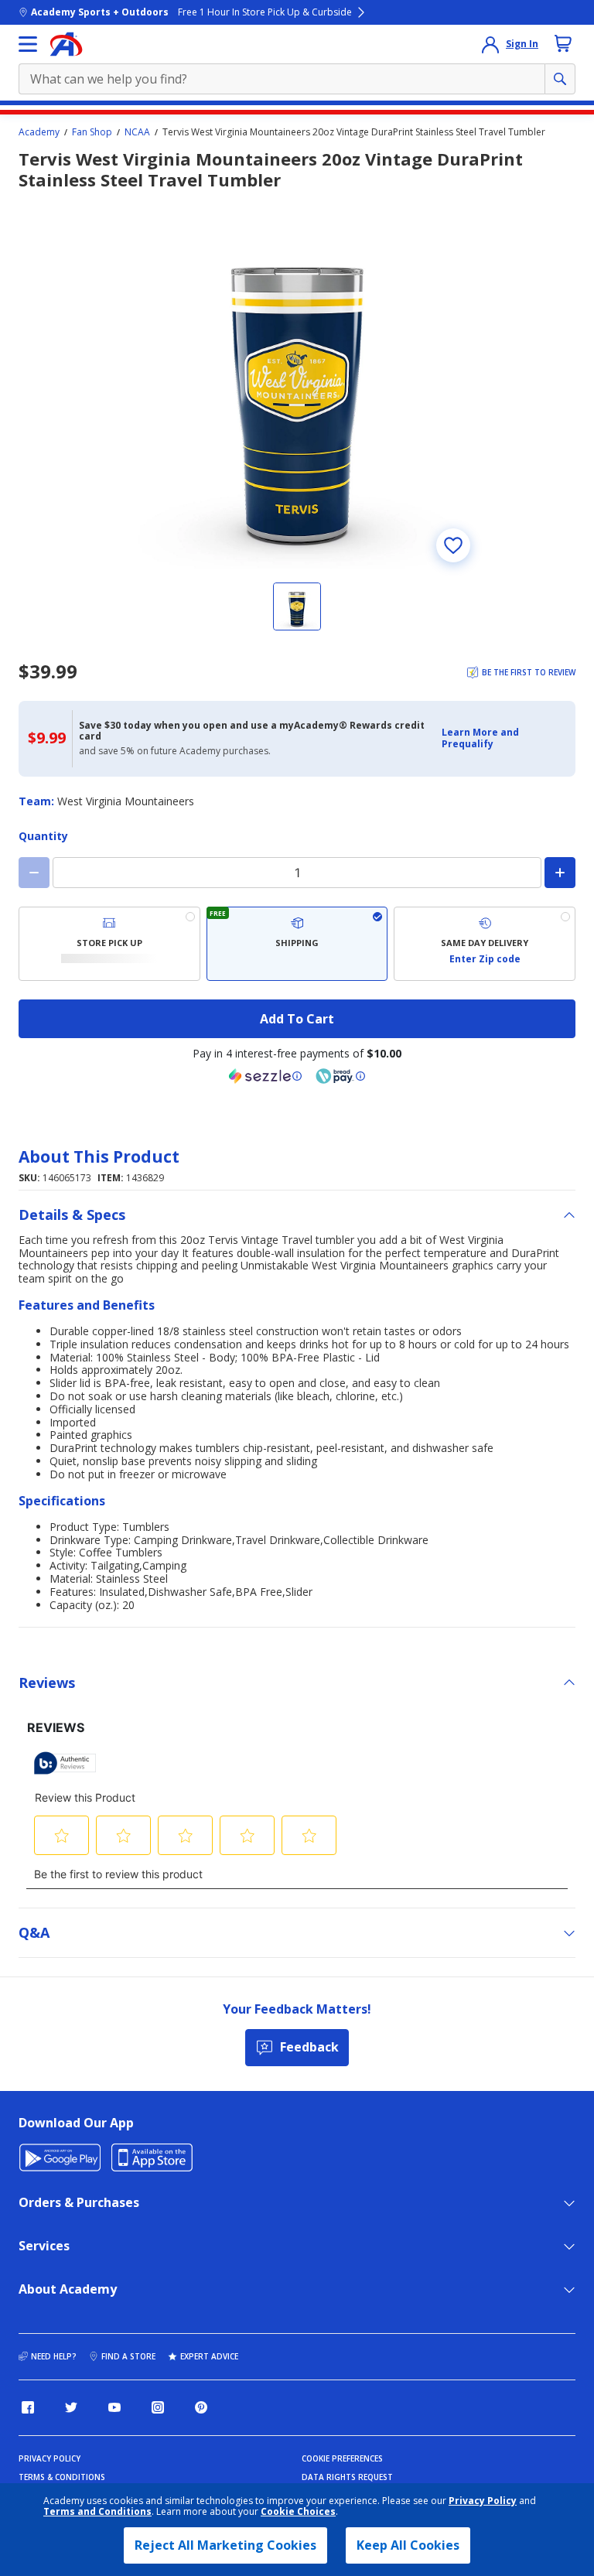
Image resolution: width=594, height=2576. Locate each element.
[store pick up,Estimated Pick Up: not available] (109, 944)
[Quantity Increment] (560, 873)
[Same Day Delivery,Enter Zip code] (485, 944)
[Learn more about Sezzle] (265, 1076)
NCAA (137, 132)
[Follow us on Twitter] (71, 2407)
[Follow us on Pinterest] (201, 2407)
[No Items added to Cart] (563, 43)
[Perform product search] (560, 79)
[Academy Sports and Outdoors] (66, 44)
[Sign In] (490, 44)
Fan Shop (92, 132)
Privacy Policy (483, 2501)
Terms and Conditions (97, 2511)
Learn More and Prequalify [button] (480, 738)
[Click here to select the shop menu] (28, 44)
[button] (504, 738)
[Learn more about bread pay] (340, 1076)
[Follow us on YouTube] (114, 2407)
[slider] (297, 383)
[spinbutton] (297, 873)
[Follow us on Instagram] (158, 2407)
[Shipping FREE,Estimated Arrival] (297, 944)
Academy (39, 132)
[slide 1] (297, 606)
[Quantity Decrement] (34, 873)
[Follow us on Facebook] (28, 2407)
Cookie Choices (298, 2512)
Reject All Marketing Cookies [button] (225, 2545)
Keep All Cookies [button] (408, 2545)
